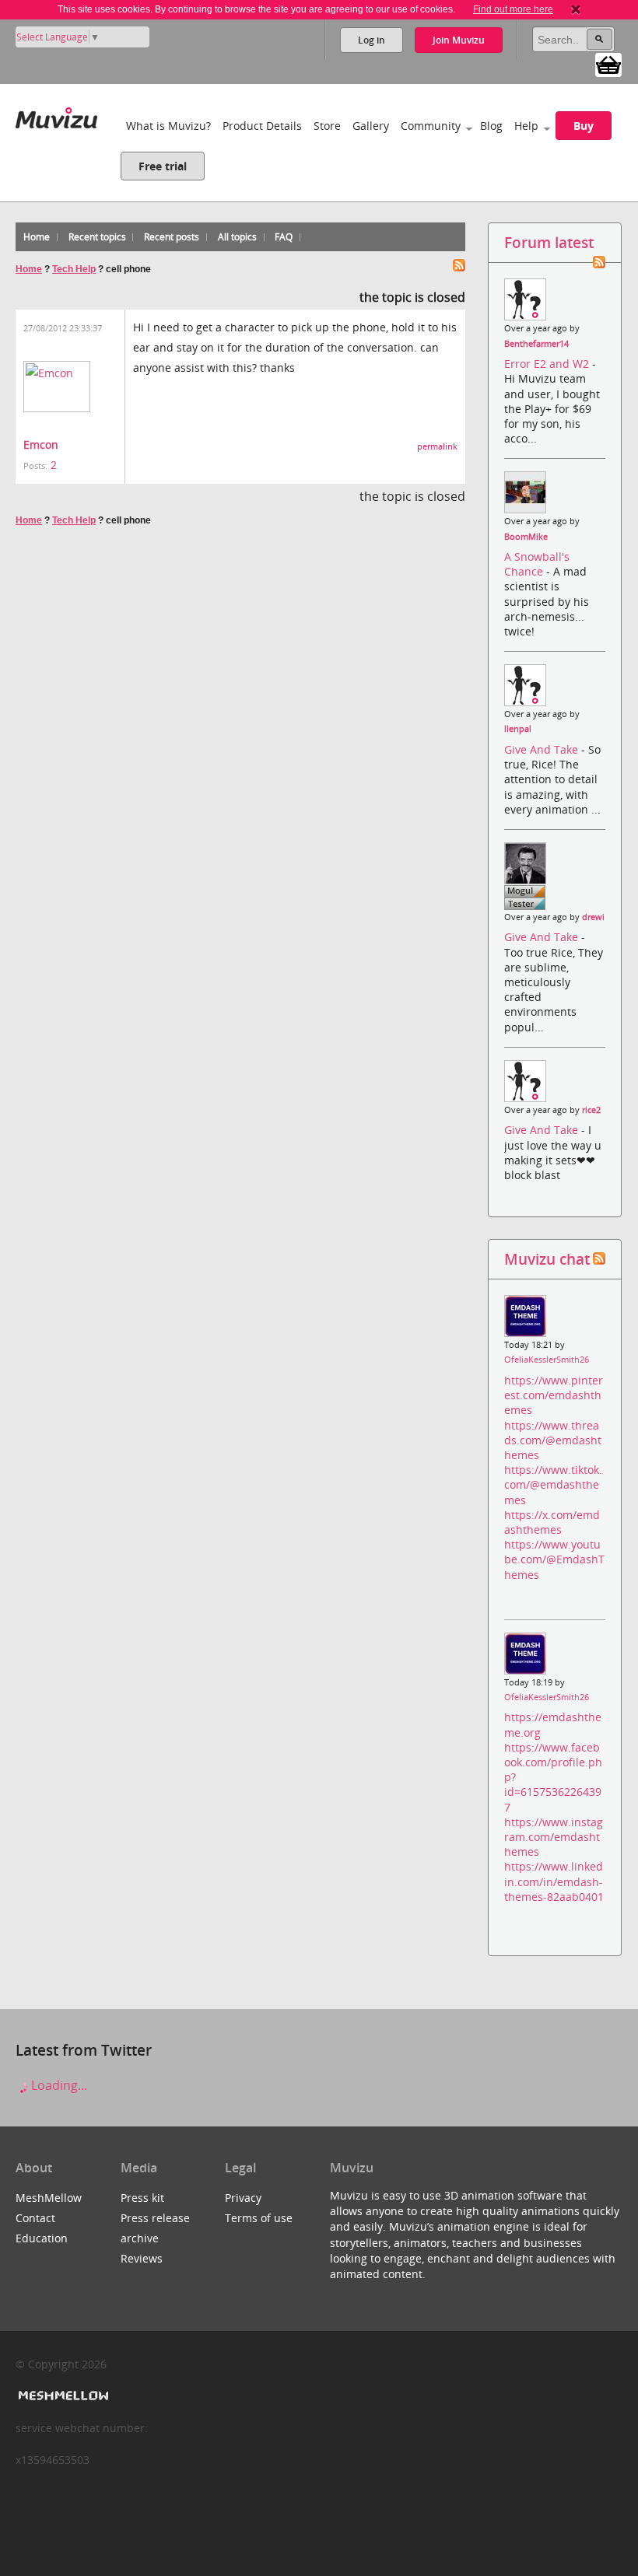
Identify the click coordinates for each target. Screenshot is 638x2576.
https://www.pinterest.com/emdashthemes (554, 1395)
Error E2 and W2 (548, 364)
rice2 (591, 1110)
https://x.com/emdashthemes (552, 1522)
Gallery (371, 126)
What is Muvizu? (168, 126)
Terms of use (259, 2218)
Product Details (262, 126)
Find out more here (513, 9)
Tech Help (74, 269)
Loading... (58, 2085)
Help (526, 126)
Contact (35, 2218)
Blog (491, 126)
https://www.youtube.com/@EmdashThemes (554, 1559)
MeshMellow (49, 2198)
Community (431, 126)
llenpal (518, 729)
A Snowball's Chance (537, 564)
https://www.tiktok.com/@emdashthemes (553, 1484)
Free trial (163, 166)
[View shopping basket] (608, 64)
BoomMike (526, 537)
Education (42, 2238)
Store (327, 126)
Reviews (142, 2258)
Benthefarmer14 (536, 344)
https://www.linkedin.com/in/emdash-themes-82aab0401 (554, 1881)
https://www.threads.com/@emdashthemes (553, 1440)
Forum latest (549, 242)
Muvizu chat (547, 1259)
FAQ (284, 237)
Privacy (243, 2198)
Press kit (142, 2198)
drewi (593, 917)
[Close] (576, 9)
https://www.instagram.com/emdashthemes (554, 1837)
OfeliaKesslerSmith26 (547, 1360)
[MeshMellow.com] (62, 2396)
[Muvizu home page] (56, 115)
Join (459, 40)
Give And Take (543, 749)
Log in (372, 40)
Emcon (41, 444)
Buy (584, 126)
